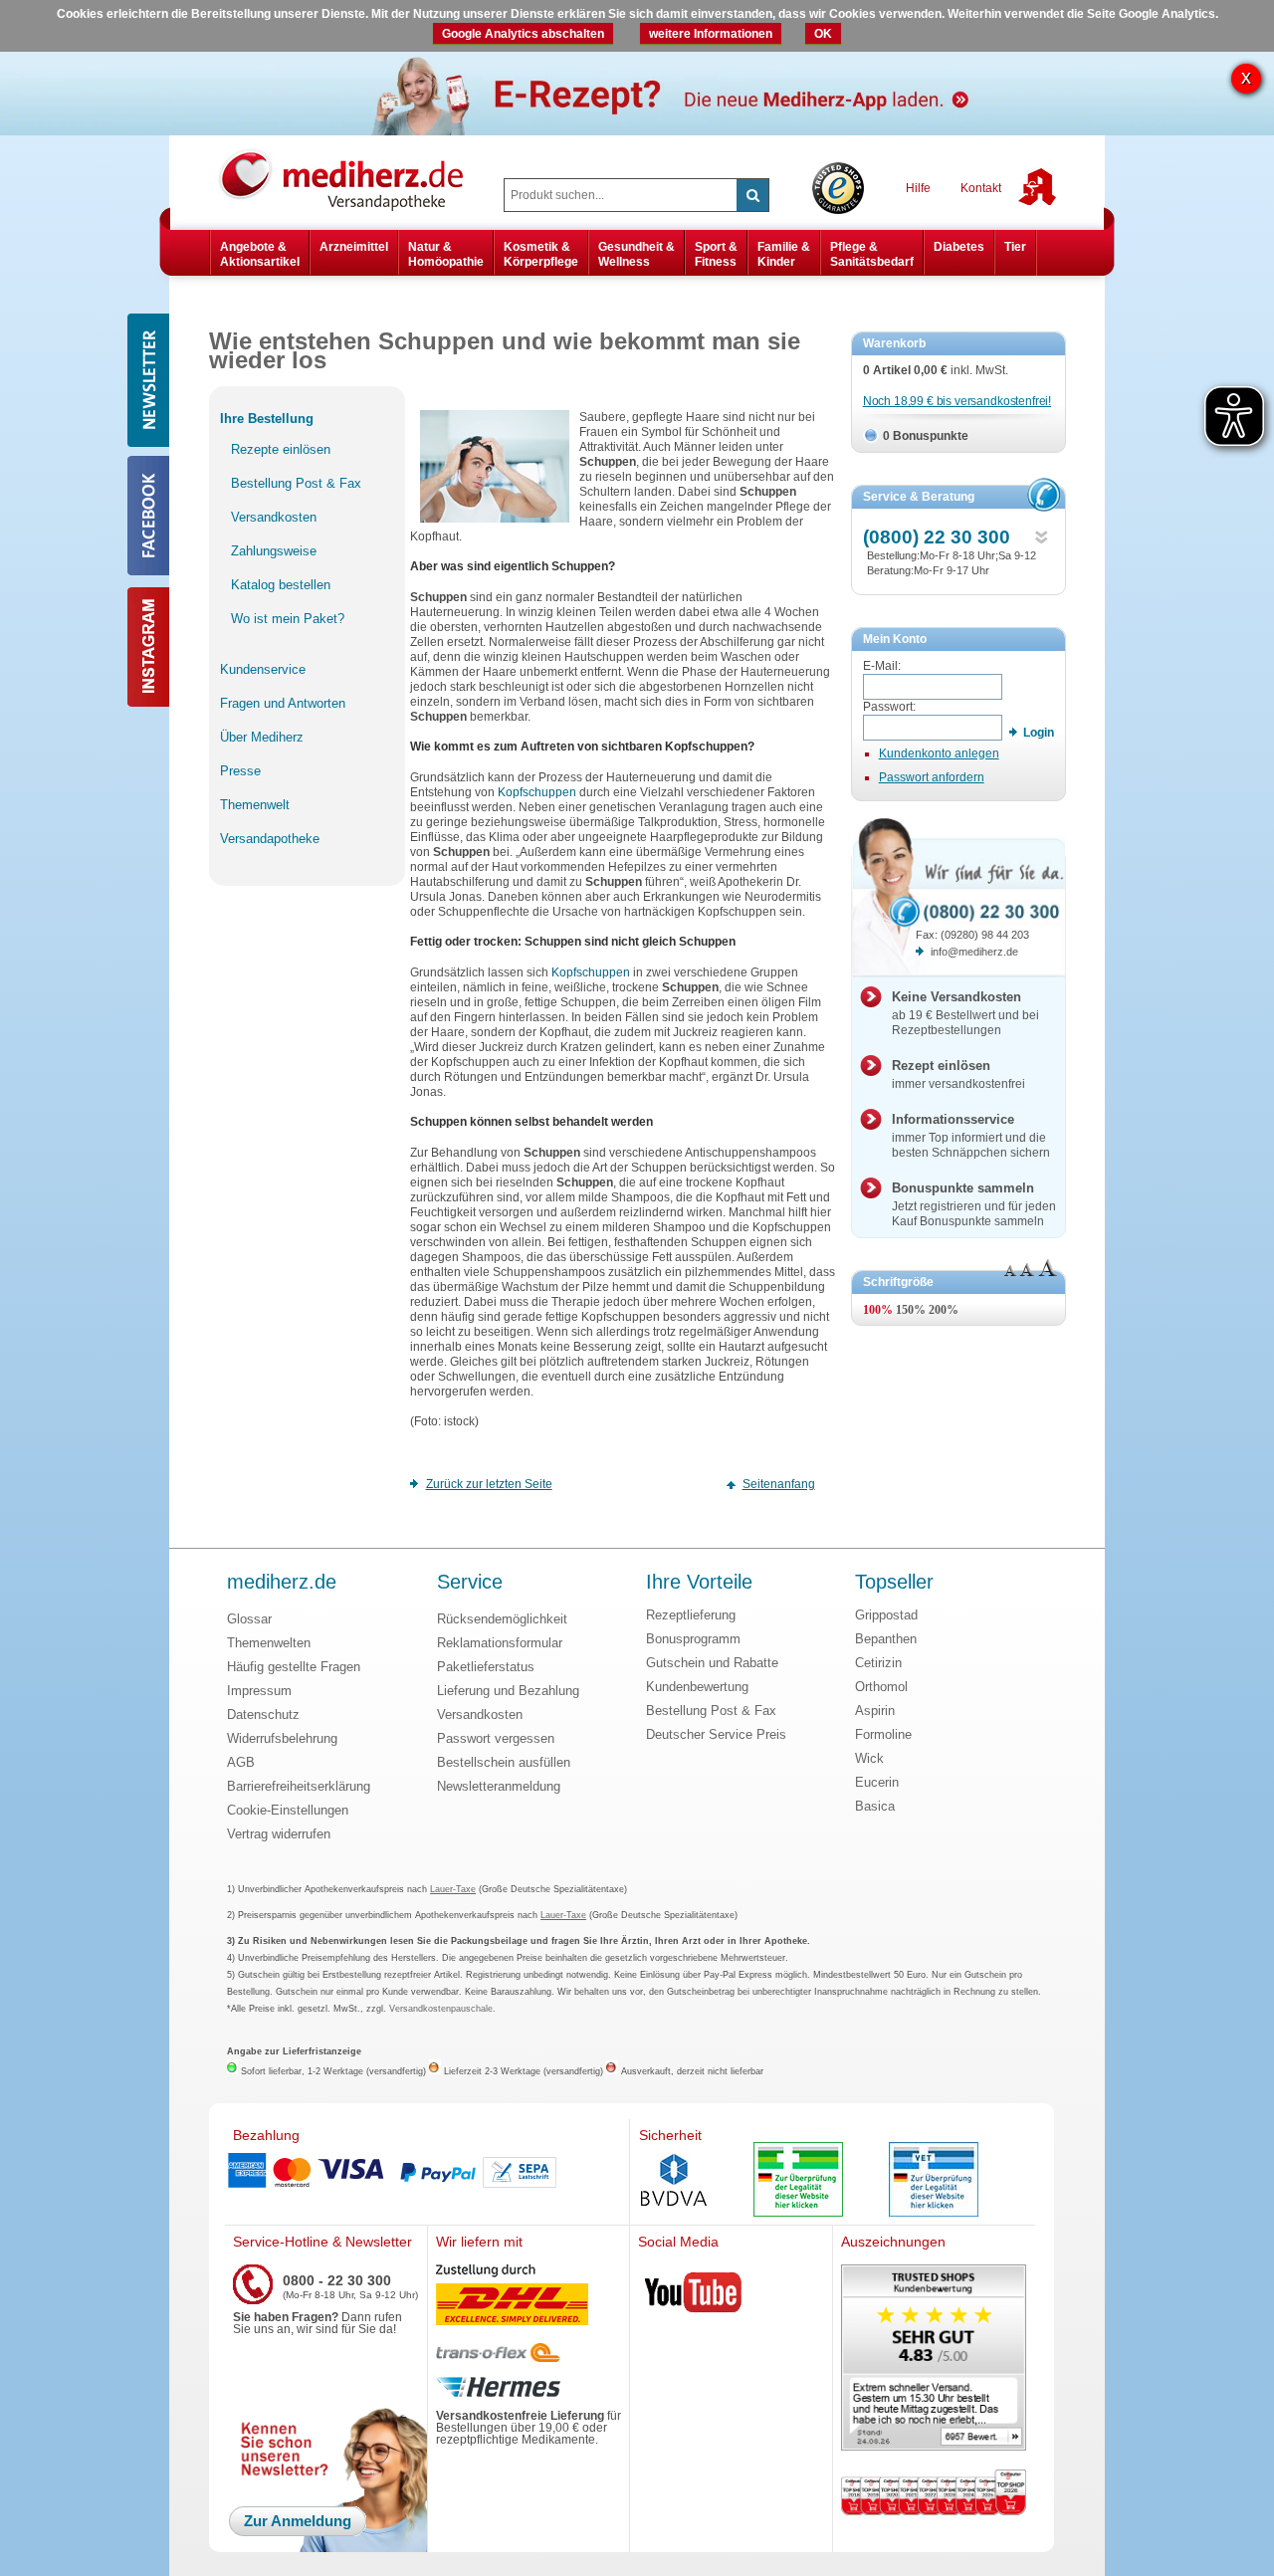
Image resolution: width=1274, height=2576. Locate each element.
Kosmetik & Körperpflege (541, 254)
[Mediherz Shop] (351, 179)
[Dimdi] (798, 2181)
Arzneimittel (354, 247)
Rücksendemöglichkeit (502, 1619)
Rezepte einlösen (281, 449)
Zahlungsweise (274, 551)
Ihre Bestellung (267, 419)
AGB (241, 1762)
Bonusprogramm (693, 1639)
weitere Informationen (711, 34)
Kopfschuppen (535, 792)
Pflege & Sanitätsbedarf (872, 254)
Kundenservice (263, 669)
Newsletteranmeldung (499, 1786)
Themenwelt (255, 805)
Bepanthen (886, 1639)
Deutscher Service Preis (716, 1734)
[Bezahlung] (427, 2172)
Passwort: (889, 707)
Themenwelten (269, 1643)
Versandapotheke (270, 839)
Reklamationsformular (500, 1643)
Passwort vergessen (496, 1738)
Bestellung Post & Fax (711, 1711)
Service (470, 1583)
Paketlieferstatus (486, 1667)
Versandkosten (480, 1715)
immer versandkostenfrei (958, 1074)
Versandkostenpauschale (441, 2009)
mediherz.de (282, 1583)
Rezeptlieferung (691, 1615)
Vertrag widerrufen (279, 1834)
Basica (875, 1806)
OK (823, 34)
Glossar (249, 1619)
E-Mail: (882, 666)
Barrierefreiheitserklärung (299, 1786)
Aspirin (875, 1711)
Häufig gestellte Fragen (294, 1667)
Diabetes (959, 247)
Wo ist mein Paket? (288, 619)
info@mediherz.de (974, 952)
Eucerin (877, 1782)
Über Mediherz (262, 737)
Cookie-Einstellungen (288, 1810)
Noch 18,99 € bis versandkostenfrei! (957, 401)
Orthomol (881, 1687)
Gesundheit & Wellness (637, 254)
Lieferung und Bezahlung (508, 1691)
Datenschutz (263, 1715)
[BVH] (674, 2182)
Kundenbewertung (697, 1687)
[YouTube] (694, 2296)
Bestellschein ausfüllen (504, 1762)
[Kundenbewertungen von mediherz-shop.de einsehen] (934, 2360)
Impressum (259, 1691)
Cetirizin (878, 1663)
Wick (869, 1758)
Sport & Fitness (716, 254)
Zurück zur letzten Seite (489, 1484)
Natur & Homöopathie (446, 254)
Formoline (883, 1734)
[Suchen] (752, 195)
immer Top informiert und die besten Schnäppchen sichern (971, 1136)
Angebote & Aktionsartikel (260, 254)
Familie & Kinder (784, 254)
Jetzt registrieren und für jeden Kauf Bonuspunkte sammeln (974, 1204)
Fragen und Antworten (283, 703)
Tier (1015, 247)
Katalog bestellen (281, 585)
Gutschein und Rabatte (712, 1663)
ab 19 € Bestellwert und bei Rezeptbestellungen (965, 1013)
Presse (240, 771)
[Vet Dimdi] (934, 2181)
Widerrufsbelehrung (282, 1738)
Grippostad (886, 1615)
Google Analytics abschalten (523, 34)
